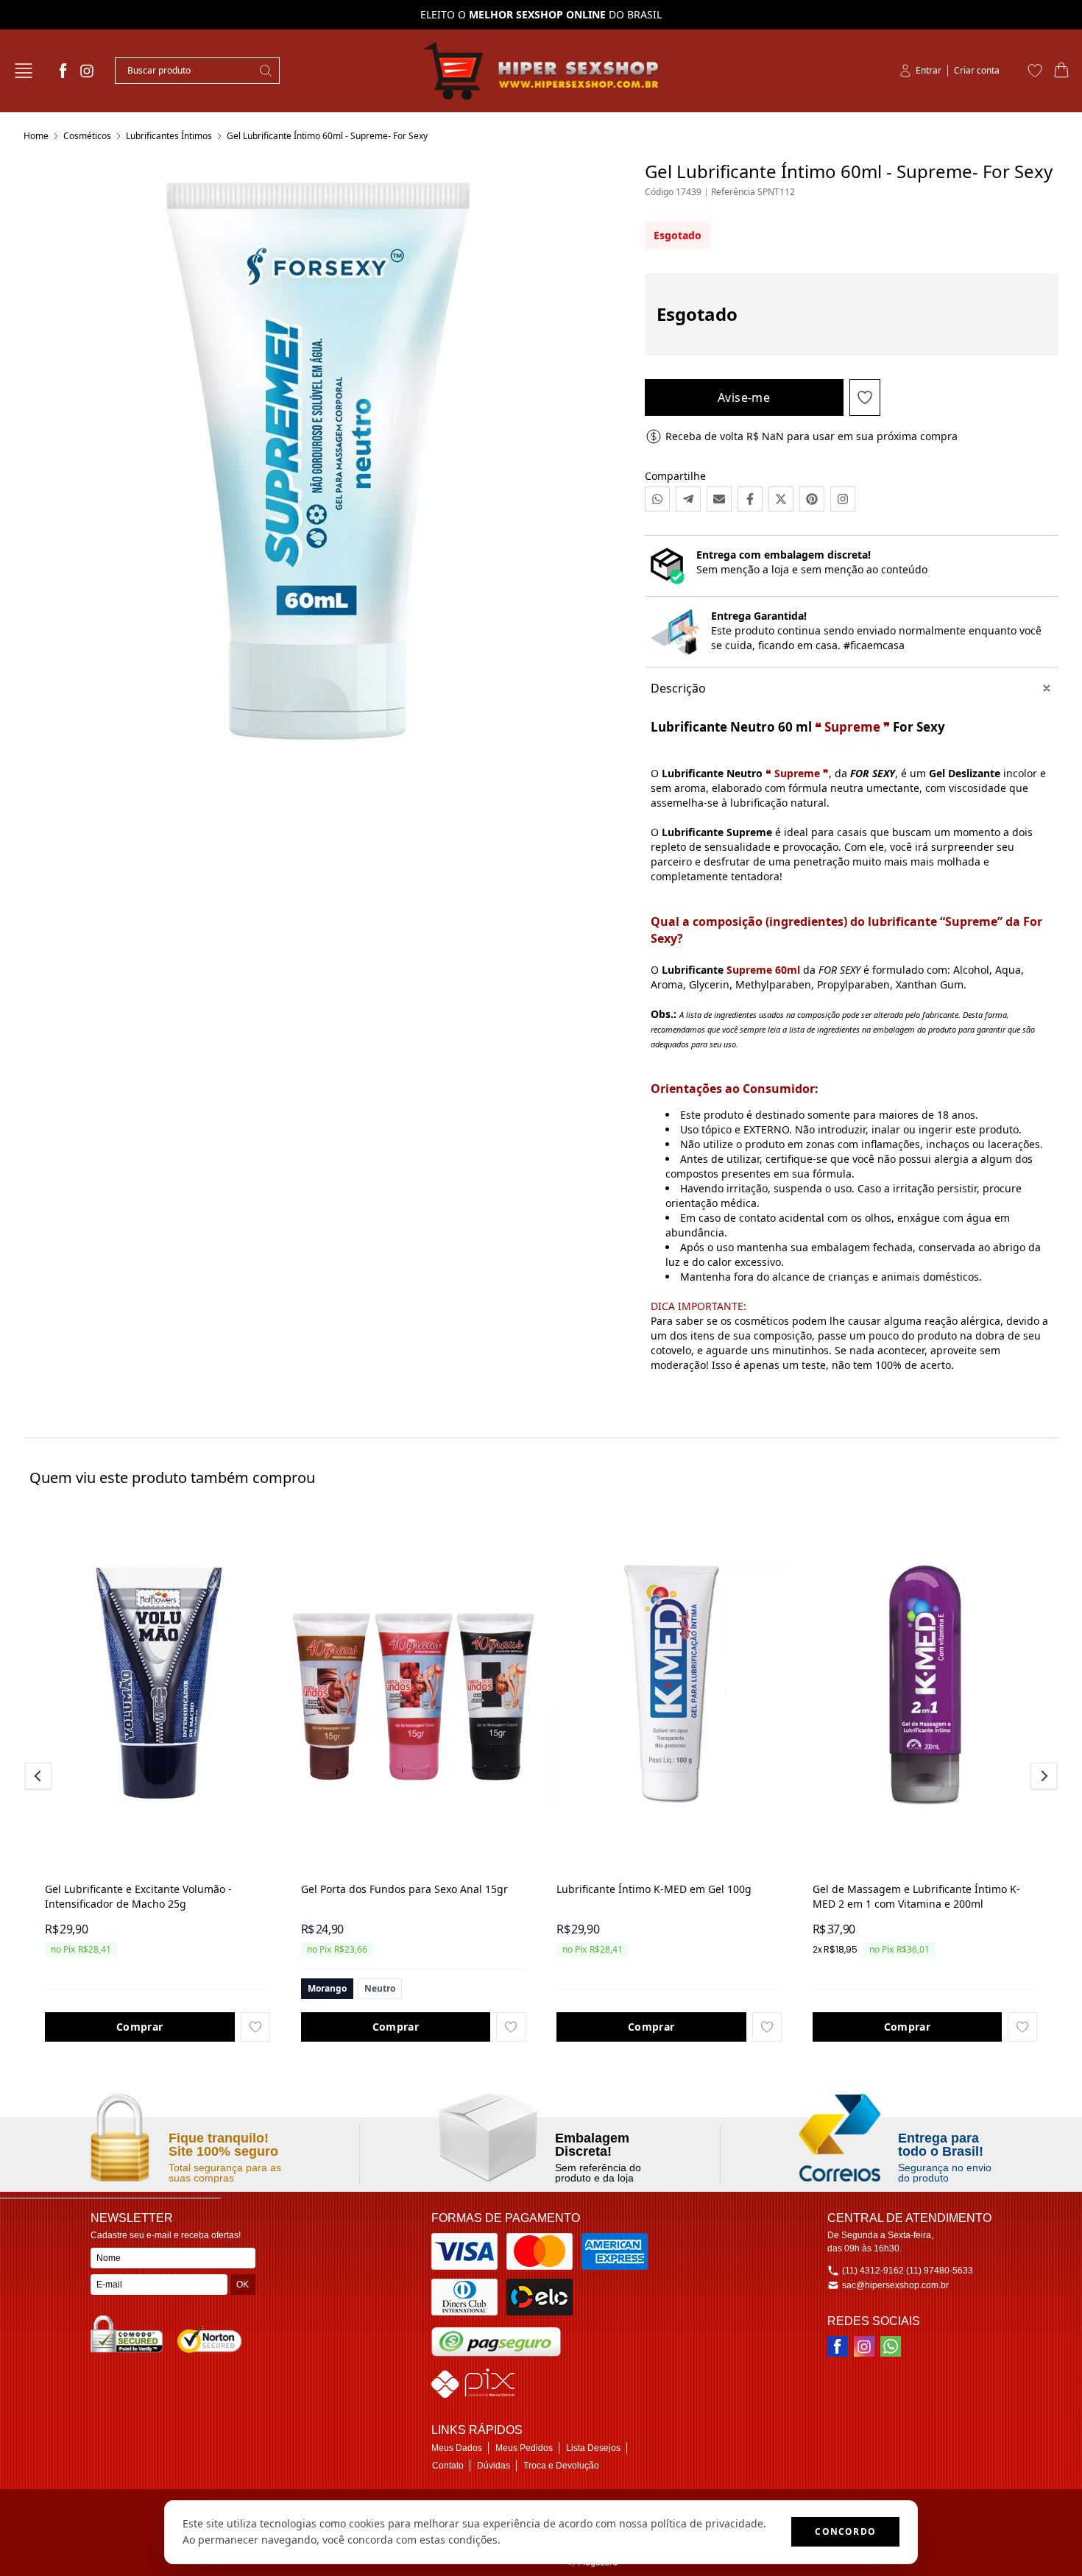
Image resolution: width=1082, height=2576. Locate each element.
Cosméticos (87, 136)
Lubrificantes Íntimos (169, 136)
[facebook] (63, 71)
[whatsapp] (891, 2346)
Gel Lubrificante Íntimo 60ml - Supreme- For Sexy (327, 136)
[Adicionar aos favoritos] (255, 2027)
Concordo (845, 2531)
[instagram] (87, 71)
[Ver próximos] (1042, 1776)
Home (36, 136)
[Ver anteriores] (40, 1776)
